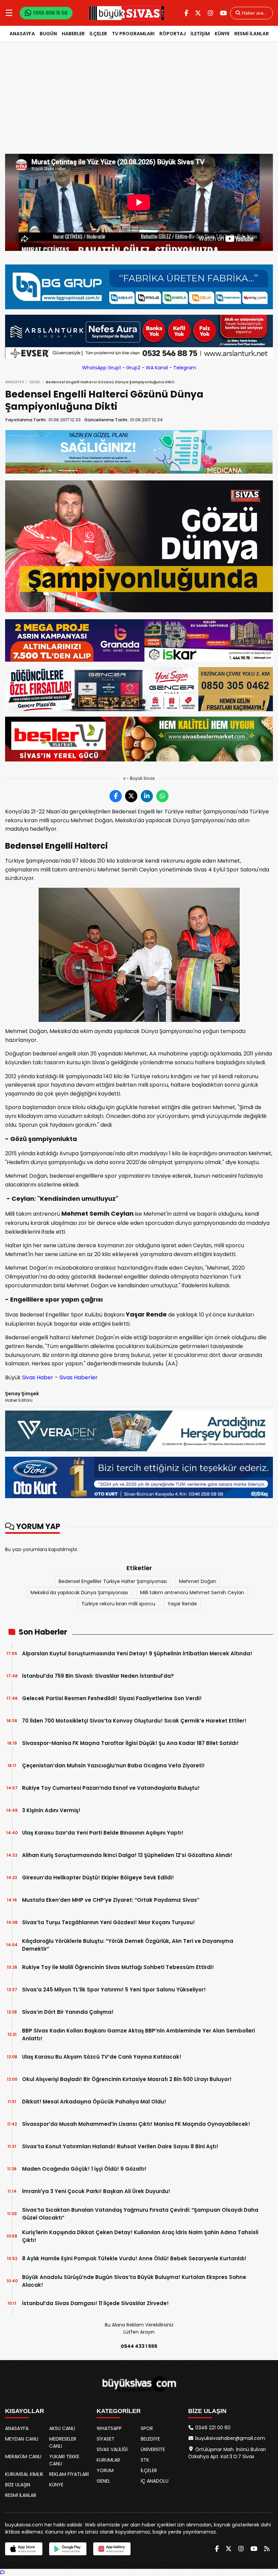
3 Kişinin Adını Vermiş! (51, 1810)
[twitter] (198, 13)
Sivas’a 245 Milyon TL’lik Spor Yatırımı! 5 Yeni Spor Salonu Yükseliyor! (114, 1990)
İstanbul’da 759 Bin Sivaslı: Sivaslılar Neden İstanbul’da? (98, 1676)
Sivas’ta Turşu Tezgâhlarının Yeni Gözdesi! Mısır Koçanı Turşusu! (108, 1922)
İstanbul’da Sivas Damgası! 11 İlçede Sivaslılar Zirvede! (95, 2303)
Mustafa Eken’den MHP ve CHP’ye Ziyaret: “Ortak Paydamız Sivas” (111, 1900)
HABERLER (73, 34)
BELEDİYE (150, 2439)
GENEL (35, 382)
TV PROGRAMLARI (133, 34)
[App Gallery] (112, 2549)
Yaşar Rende (182, 1604)
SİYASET (106, 2439)
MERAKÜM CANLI (23, 2457)
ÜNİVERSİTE (153, 2449)
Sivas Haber (38, 1377)
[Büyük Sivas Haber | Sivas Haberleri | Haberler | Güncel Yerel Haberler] (127, 13)
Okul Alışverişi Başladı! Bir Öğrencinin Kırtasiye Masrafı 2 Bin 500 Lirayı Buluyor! (127, 2079)
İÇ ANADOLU (155, 2481)
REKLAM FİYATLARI (69, 2474)
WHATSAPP (109, 2428)
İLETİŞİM (200, 34)
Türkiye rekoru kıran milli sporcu (118, 1604)
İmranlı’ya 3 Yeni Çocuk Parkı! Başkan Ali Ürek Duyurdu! (96, 2191)
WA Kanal (157, 368)
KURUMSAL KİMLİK (24, 2474)
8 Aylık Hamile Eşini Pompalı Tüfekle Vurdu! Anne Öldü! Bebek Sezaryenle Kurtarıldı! (134, 2258)
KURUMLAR (108, 2460)
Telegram (185, 368)
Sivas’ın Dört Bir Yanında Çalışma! (68, 2012)
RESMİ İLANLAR (252, 34)
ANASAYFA (22, 34)
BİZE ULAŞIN (18, 2485)
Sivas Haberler (78, 1377)
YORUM (105, 2470)
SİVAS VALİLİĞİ (112, 2449)
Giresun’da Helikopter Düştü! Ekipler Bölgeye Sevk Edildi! (98, 1878)
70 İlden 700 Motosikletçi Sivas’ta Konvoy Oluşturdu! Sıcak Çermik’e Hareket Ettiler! (134, 1721)
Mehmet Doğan (198, 1581)
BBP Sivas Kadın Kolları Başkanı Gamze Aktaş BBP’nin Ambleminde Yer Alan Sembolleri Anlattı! (138, 2035)
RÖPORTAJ (173, 34)
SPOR (147, 2428)
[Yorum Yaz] (2, 2572)
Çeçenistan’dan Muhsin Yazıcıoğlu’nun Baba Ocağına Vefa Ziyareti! (113, 1765)
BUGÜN (48, 34)
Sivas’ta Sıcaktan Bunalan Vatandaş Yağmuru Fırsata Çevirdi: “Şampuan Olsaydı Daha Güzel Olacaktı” (140, 2214)
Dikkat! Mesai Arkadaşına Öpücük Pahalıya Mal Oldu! (94, 2102)
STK (145, 2460)
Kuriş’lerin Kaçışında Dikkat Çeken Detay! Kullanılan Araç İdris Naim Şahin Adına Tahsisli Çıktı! (140, 2236)
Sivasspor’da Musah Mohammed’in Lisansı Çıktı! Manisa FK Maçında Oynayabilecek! (136, 2124)
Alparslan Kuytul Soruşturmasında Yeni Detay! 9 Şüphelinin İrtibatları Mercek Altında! (137, 1653)
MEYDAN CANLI (22, 2439)
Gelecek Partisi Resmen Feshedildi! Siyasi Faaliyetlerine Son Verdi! (112, 1698)
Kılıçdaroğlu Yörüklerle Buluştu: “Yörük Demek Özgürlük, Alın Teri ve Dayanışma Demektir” (128, 1945)
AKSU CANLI (62, 2428)
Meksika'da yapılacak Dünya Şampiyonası (79, 1593)
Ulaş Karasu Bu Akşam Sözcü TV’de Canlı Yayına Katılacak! (102, 2057)
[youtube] (223, 13)
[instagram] (211, 13)
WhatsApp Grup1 (101, 368)
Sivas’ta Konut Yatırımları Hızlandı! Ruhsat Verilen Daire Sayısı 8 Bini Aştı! (120, 2146)
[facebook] (186, 13)
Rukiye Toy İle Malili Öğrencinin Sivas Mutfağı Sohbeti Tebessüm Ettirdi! (118, 1967)
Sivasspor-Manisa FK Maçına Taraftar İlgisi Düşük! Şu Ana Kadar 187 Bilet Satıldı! (130, 1743)
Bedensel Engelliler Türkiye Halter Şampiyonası (113, 1581)
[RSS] (267, 2549)
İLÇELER (98, 34)
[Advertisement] (139, 103)
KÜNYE (222, 34)
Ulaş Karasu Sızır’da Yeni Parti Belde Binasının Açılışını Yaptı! (103, 1833)
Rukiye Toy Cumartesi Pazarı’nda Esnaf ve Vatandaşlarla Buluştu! (111, 1788)
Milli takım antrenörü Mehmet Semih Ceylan (192, 1593)
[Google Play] (68, 2549)
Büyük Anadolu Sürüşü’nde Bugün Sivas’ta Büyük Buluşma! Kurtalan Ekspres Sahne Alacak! (134, 2281)
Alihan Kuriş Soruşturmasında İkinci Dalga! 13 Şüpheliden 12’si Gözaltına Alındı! (127, 1855)
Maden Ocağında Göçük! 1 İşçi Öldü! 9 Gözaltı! (84, 2169)
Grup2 (133, 368)
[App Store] (24, 2549)
